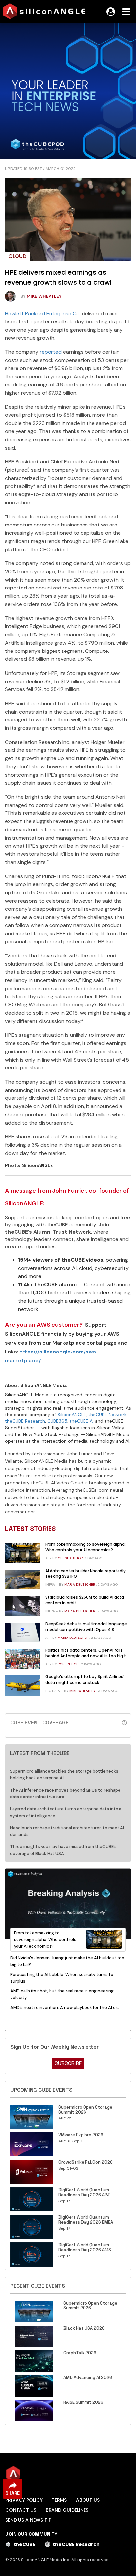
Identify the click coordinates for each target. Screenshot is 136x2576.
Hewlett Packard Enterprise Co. (43, 314)
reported (51, 352)
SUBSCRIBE (68, 2063)
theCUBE (24, 2544)
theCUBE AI (82, 1421)
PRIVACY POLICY (24, 2500)
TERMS (59, 2500)
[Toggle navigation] (126, 12)
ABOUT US (88, 2500)
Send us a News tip (28, 2520)
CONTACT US (21, 2510)
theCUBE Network (108, 1415)
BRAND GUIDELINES (67, 2510)
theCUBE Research (25, 1421)
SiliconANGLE (72, 1415)
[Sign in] (111, 12)
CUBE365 (57, 1421)
